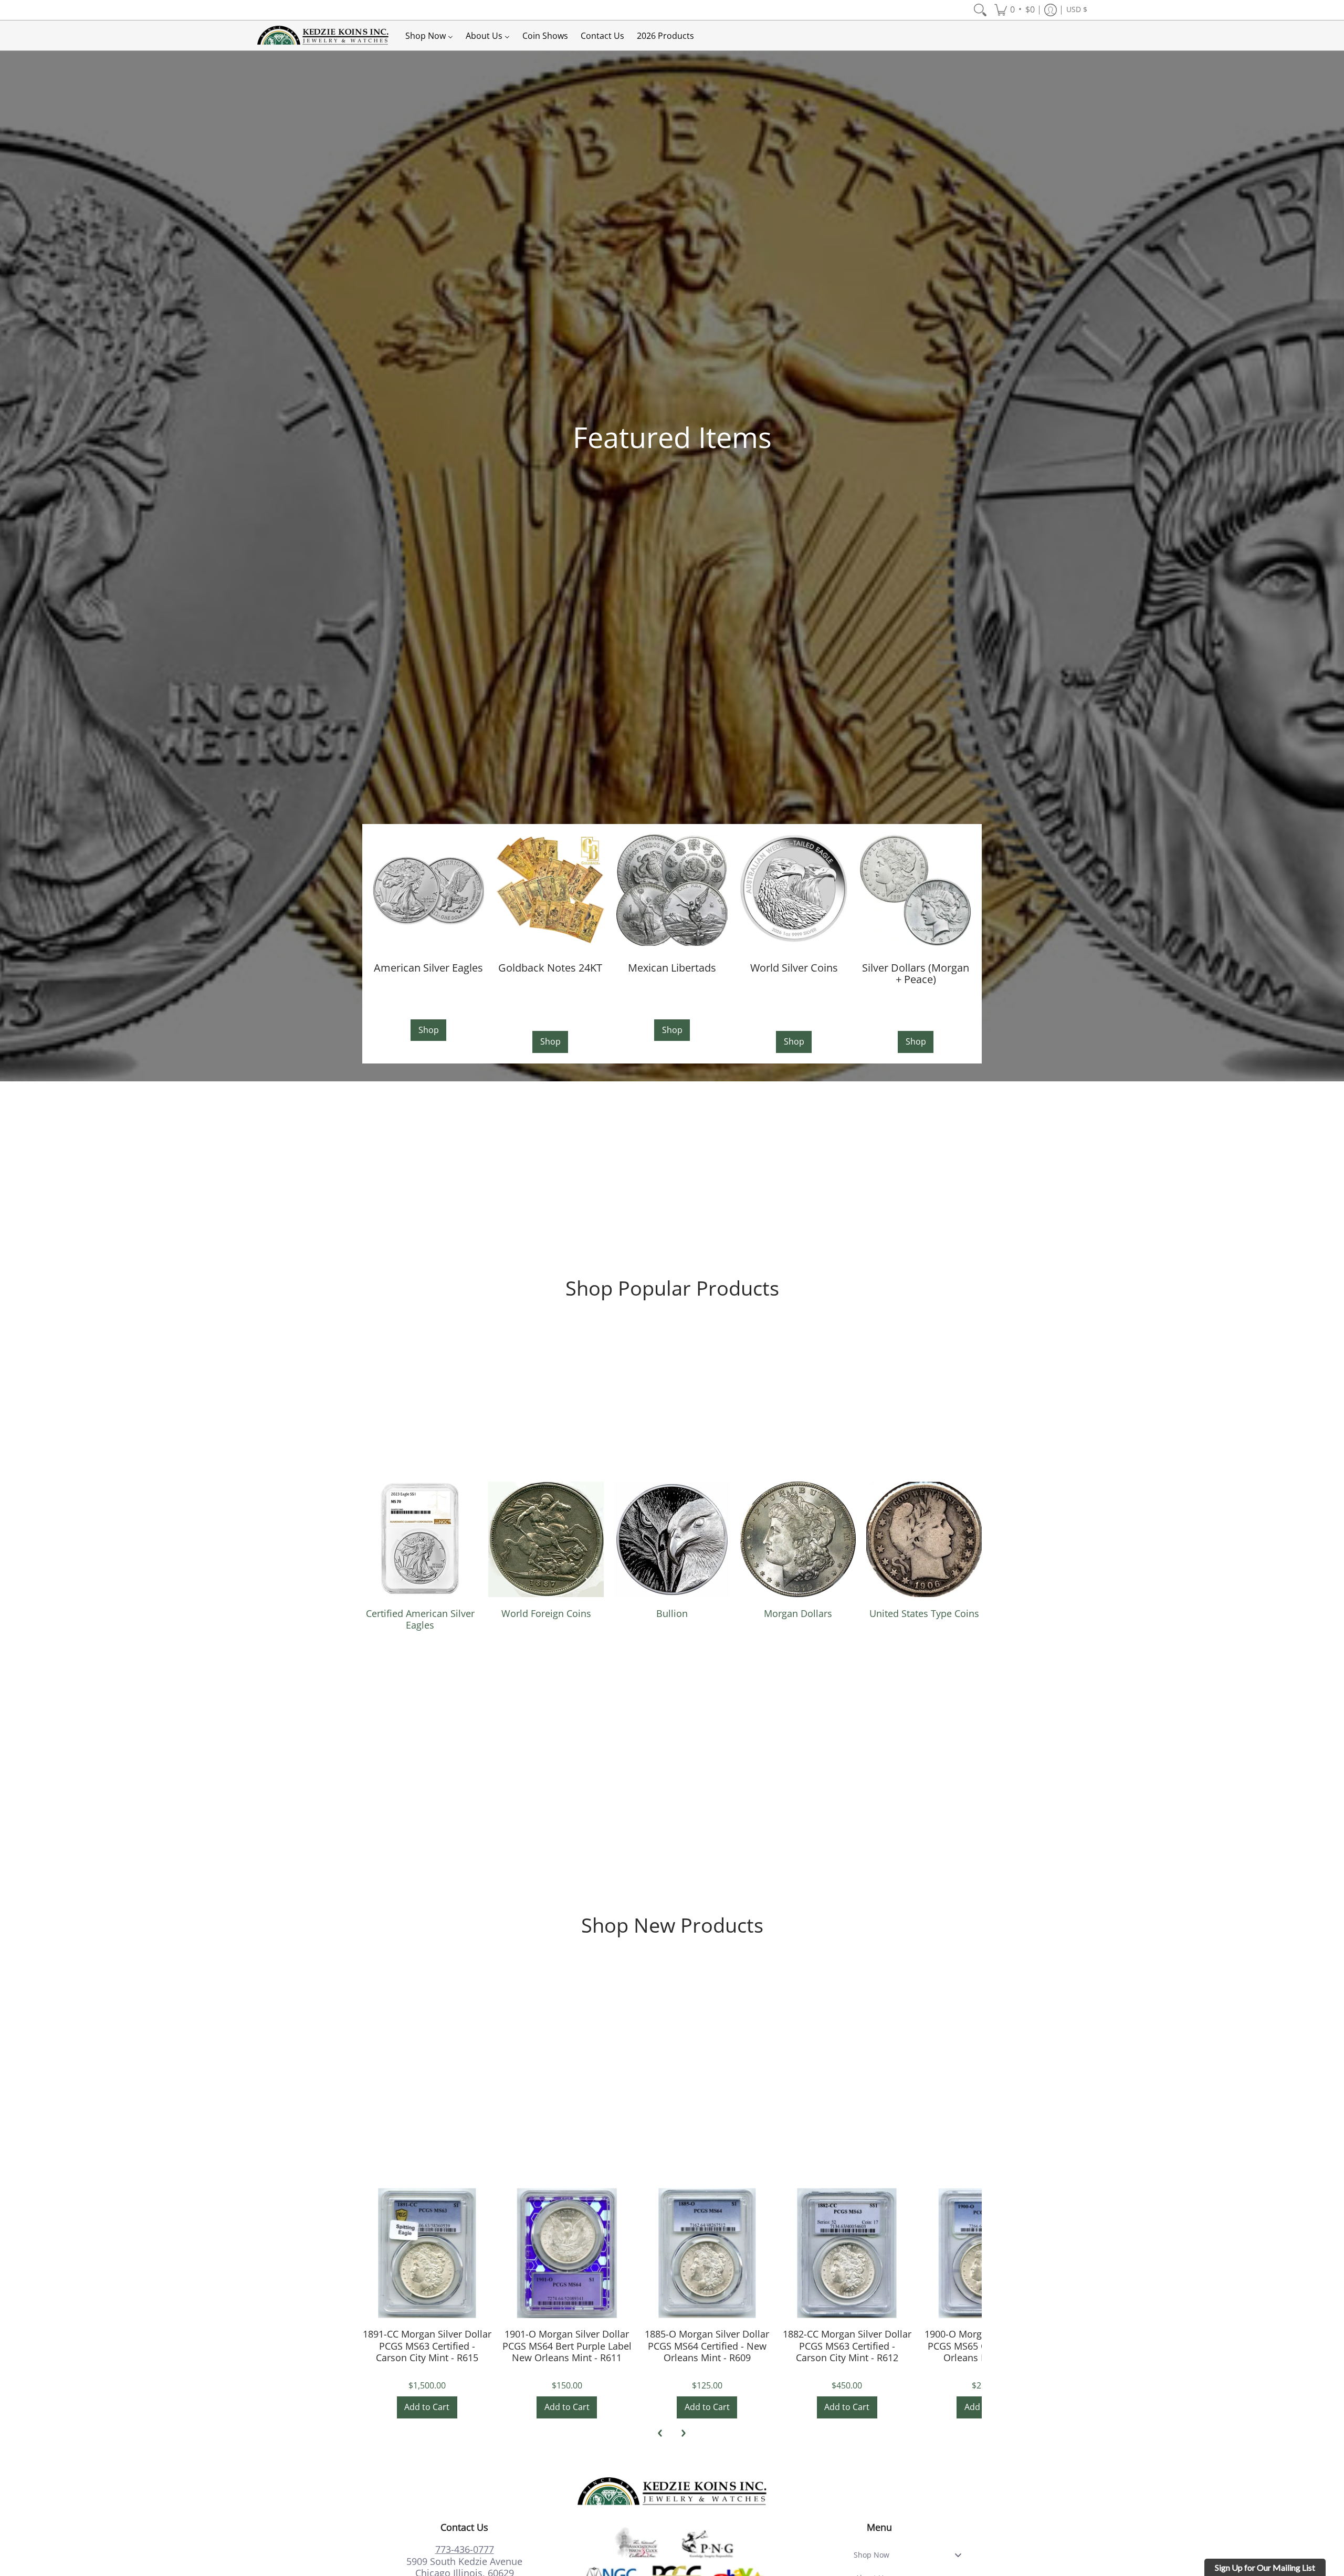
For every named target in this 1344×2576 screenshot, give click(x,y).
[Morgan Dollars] (798, 1539)
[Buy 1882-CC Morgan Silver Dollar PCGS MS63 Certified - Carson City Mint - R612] (847, 2253)
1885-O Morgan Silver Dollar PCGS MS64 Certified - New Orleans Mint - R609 (707, 2346)
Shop (429, 1030)
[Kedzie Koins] (323, 35)
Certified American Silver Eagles (420, 1619)
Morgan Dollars (798, 1613)
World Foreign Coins (546, 1613)
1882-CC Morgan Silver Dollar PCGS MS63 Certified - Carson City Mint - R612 (847, 2346)
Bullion (672, 1613)
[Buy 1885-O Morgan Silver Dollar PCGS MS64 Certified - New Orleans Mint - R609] (707, 2253)
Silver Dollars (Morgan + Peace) (916, 973)
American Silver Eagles (428, 967)
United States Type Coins (924, 1613)
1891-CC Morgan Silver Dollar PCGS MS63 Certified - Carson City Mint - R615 (427, 2346)
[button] (1015, 10)
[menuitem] (980, 10)
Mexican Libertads (672, 967)
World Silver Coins (794, 967)
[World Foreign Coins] (546, 1539)
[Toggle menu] (961, 2555)
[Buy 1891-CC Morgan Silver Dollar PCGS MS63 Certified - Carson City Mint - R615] (427, 2253)
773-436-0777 (465, 2549)
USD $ (1077, 9)
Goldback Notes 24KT (550, 967)
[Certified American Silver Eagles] (420, 1539)
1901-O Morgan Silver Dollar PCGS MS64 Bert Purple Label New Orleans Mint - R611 (567, 2346)
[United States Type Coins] (924, 1539)
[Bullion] (672, 1539)
